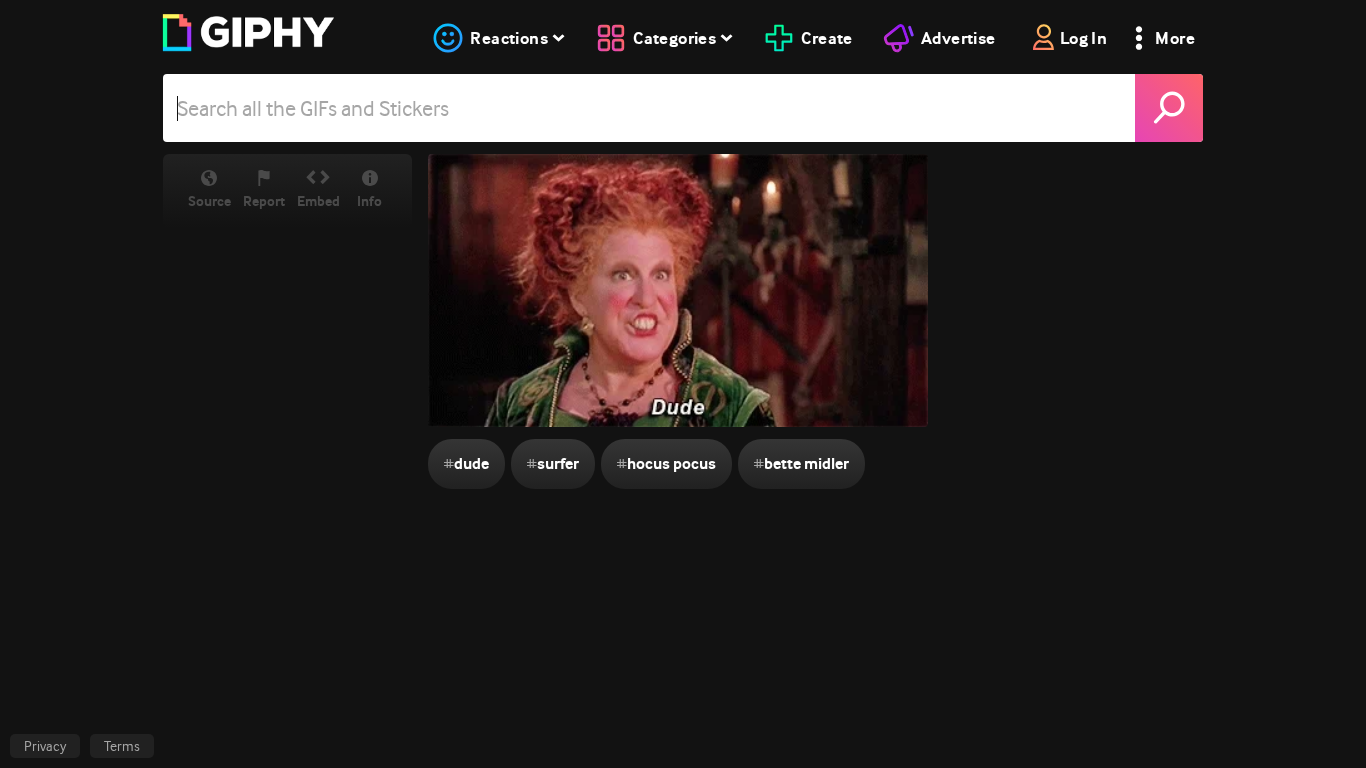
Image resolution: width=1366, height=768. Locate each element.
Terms (122, 746)
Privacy (45, 746)
